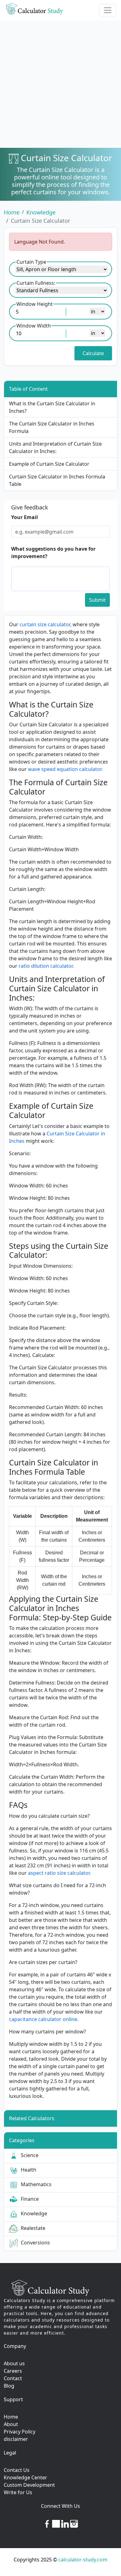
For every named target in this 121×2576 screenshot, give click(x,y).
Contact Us (17, 2470)
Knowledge (41, 212)
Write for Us (18, 2492)
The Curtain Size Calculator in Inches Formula (52, 427)
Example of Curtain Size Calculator (49, 464)
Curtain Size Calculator (40, 221)
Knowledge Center (25, 2477)
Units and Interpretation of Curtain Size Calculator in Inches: (55, 447)
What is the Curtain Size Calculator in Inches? (52, 407)
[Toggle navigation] (108, 10)
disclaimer (16, 2439)
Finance (29, 2199)
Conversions (34, 2243)
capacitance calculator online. (44, 2019)
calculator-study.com (83, 2560)
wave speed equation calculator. (65, 769)
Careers (13, 2371)
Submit (97, 600)
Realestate (32, 2228)
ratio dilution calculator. (46, 966)
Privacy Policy (20, 2432)
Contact (13, 2378)
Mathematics (35, 2184)
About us (14, 2363)
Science (28, 2155)
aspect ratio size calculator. (59, 1873)
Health (27, 2170)
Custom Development (29, 2485)
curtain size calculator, (46, 624)
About (11, 2424)
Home (12, 212)
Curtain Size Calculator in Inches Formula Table (57, 480)
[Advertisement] (60, 84)
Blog (9, 2386)
